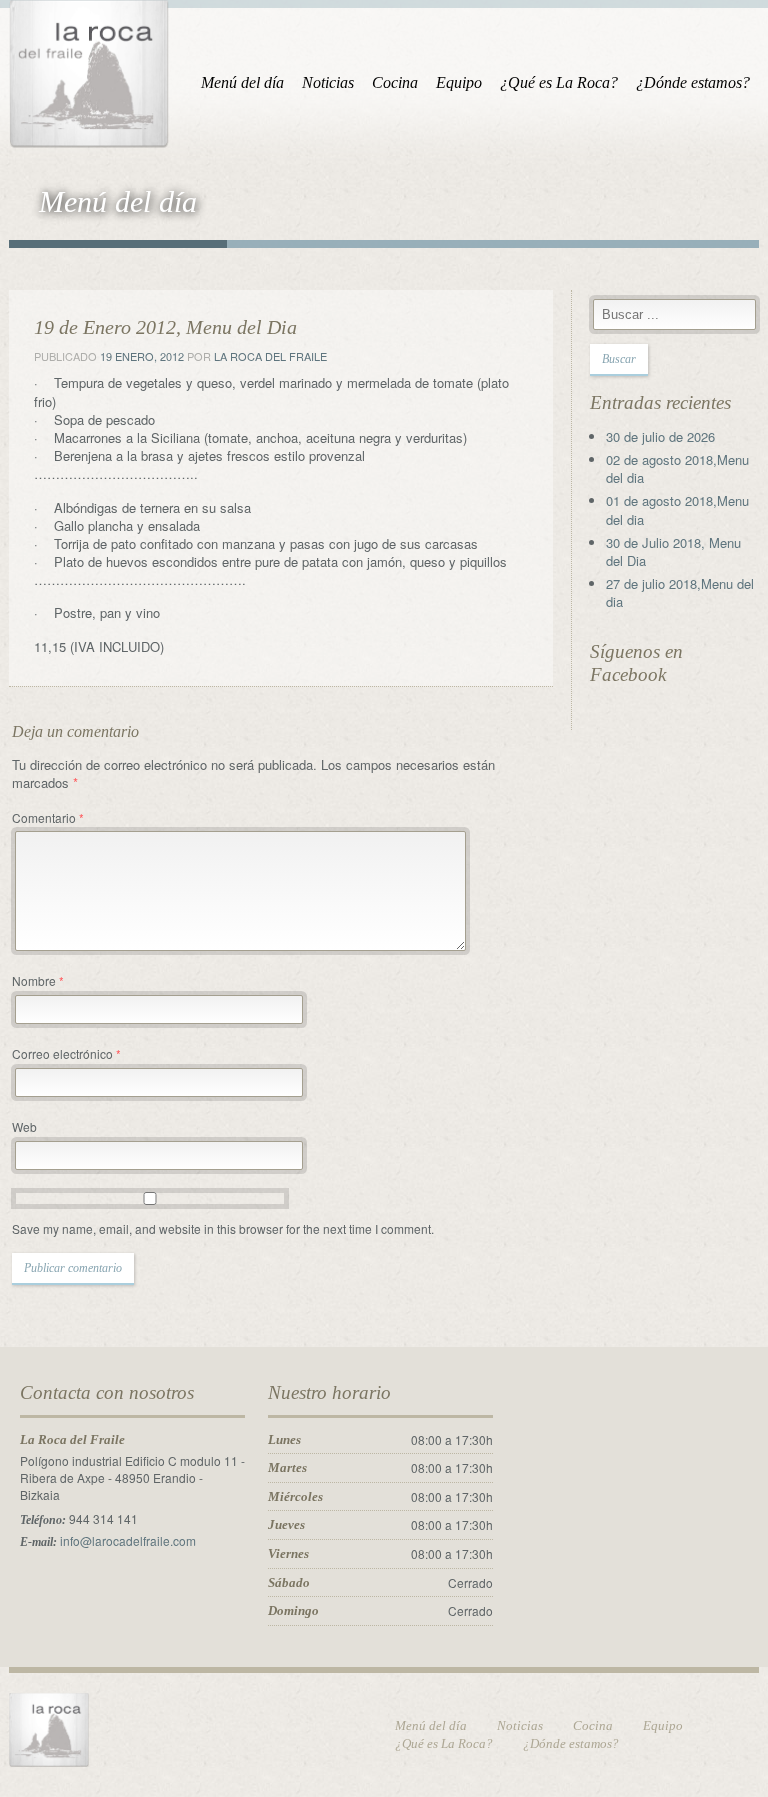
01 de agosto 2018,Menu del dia (677, 509)
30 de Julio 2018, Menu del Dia (673, 551)
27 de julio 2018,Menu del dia (680, 592)
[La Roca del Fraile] (89, 70)
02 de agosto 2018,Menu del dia (677, 468)
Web (24, 1126)
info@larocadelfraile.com (128, 1540)
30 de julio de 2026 (660, 436)
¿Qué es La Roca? (559, 82)
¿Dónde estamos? (693, 82)
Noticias (328, 82)
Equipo (459, 82)
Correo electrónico (66, 1053)
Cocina (395, 82)
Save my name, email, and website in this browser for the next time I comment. (223, 1228)
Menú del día (242, 82)
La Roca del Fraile (270, 356)
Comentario (48, 817)
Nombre (38, 980)
